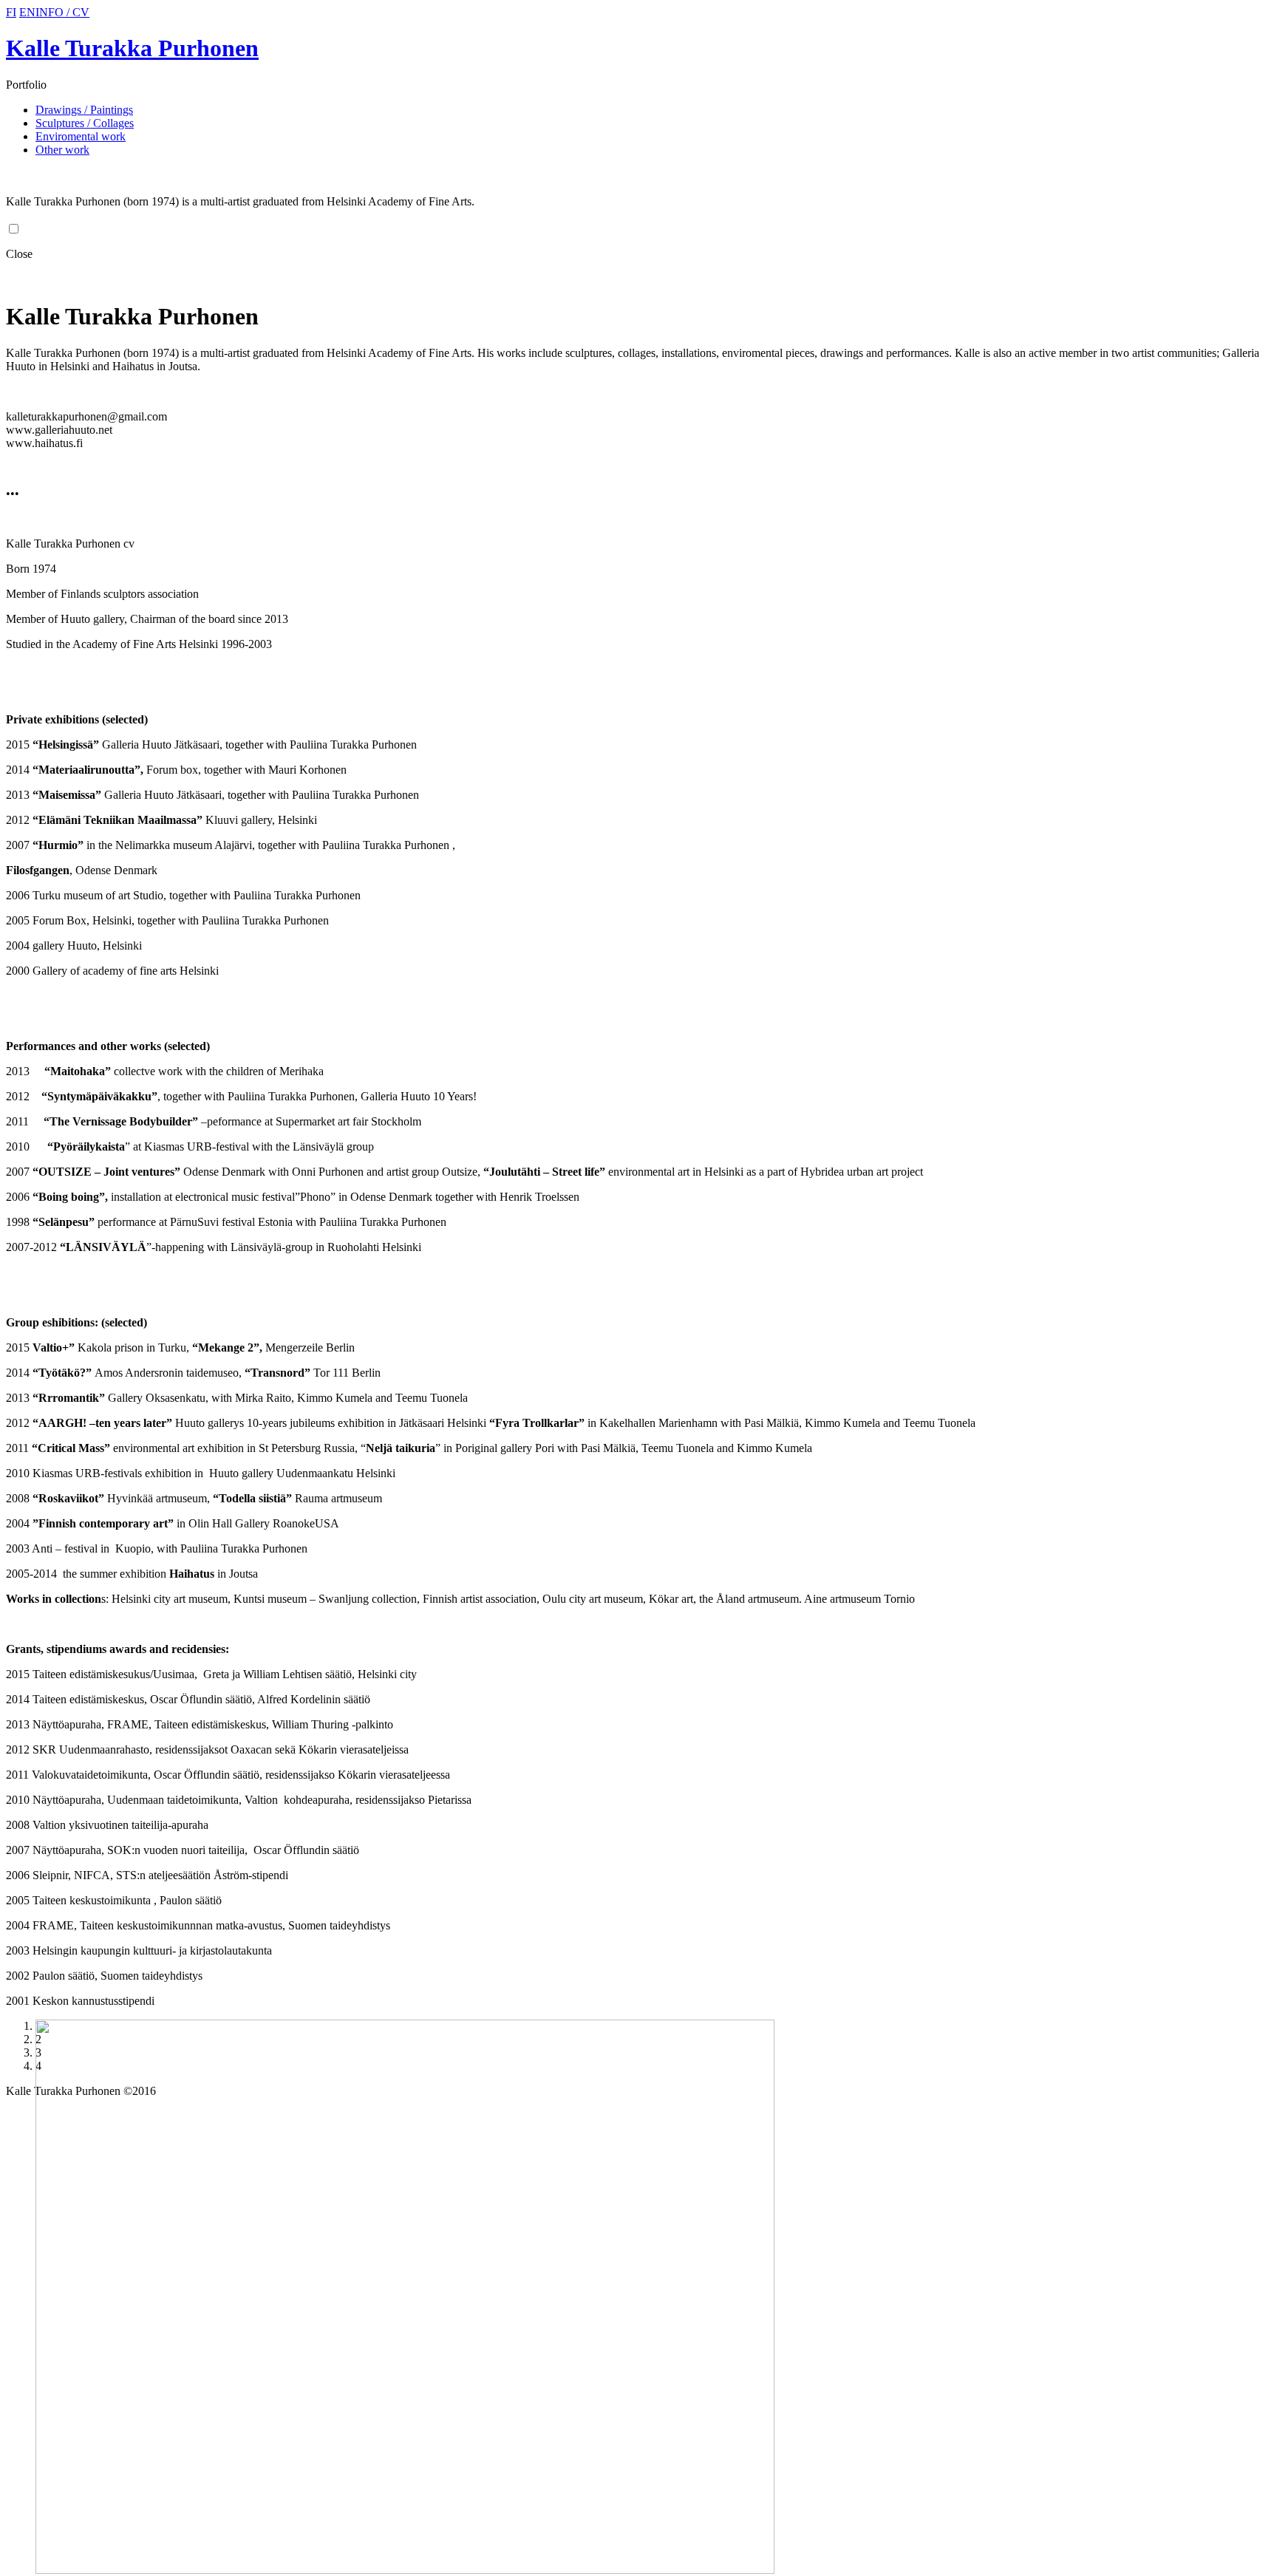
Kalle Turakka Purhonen (132, 48)
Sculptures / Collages (85, 123)
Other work (62, 150)
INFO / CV (62, 12)
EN (27, 12)
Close (19, 254)
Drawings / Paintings (84, 110)
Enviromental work (81, 136)
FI (11, 12)
